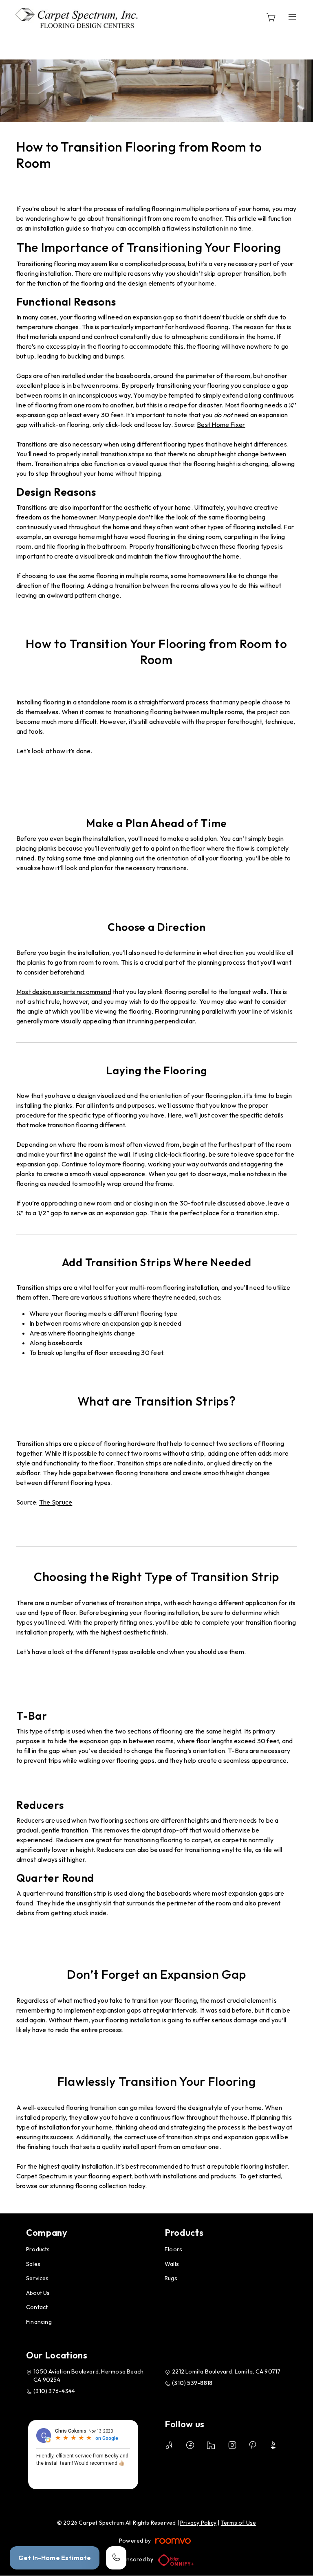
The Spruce (56, 1502)
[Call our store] (116, 2558)
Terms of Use (239, 2523)
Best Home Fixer (221, 425)
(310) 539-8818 (192, 2383)
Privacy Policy (198, 2523)
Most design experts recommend (64, 992)
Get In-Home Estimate (55, 2558)
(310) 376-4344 (54, 2391)
